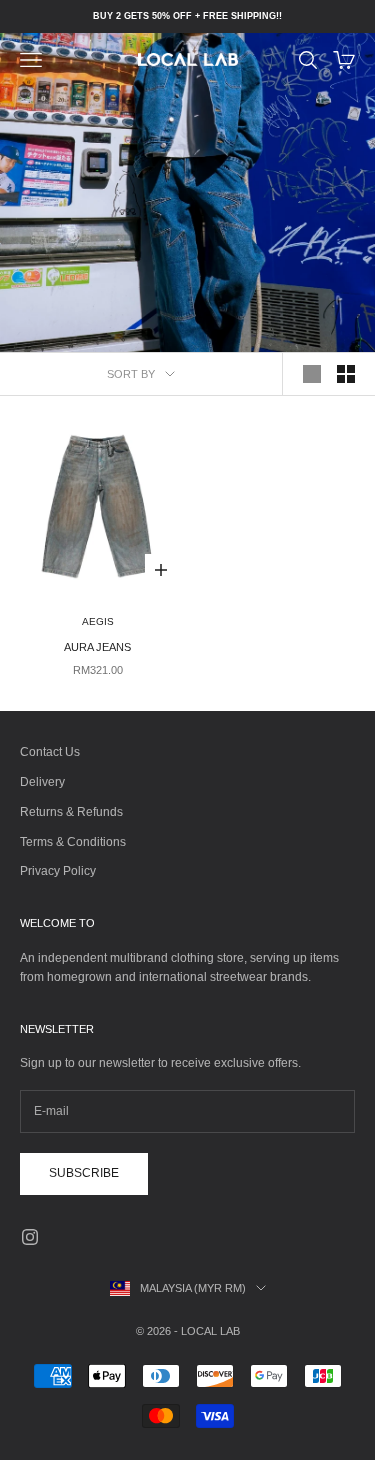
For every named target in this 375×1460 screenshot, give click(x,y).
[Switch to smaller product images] (346, 374)
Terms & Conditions (73, 842)
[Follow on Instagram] (30, 1237)
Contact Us (50, 752)
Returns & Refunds (71, 812)
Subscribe (84, 1173)
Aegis (98, 621)
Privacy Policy (58, 871)
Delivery (42, 782)
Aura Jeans (97, 647)
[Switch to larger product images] (312, 374)
